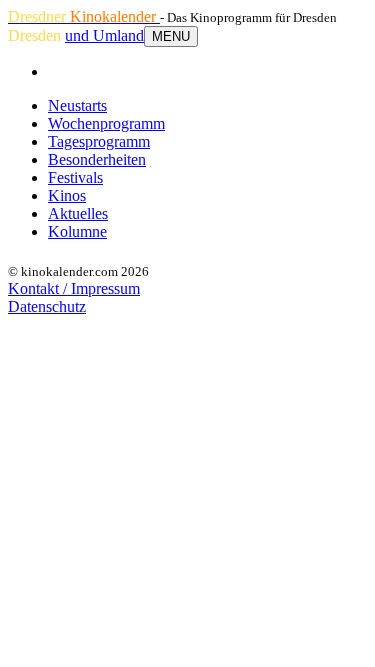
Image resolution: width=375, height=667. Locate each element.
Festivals (75, 177)
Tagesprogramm (99, 141)
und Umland (104, 35)
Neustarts (77, 105)
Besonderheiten (97, 159)
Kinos (67, 195)
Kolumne (77, 231)
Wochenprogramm (106, 123)
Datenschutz (47, 306)
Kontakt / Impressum (74, 288)
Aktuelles (78, 213)
